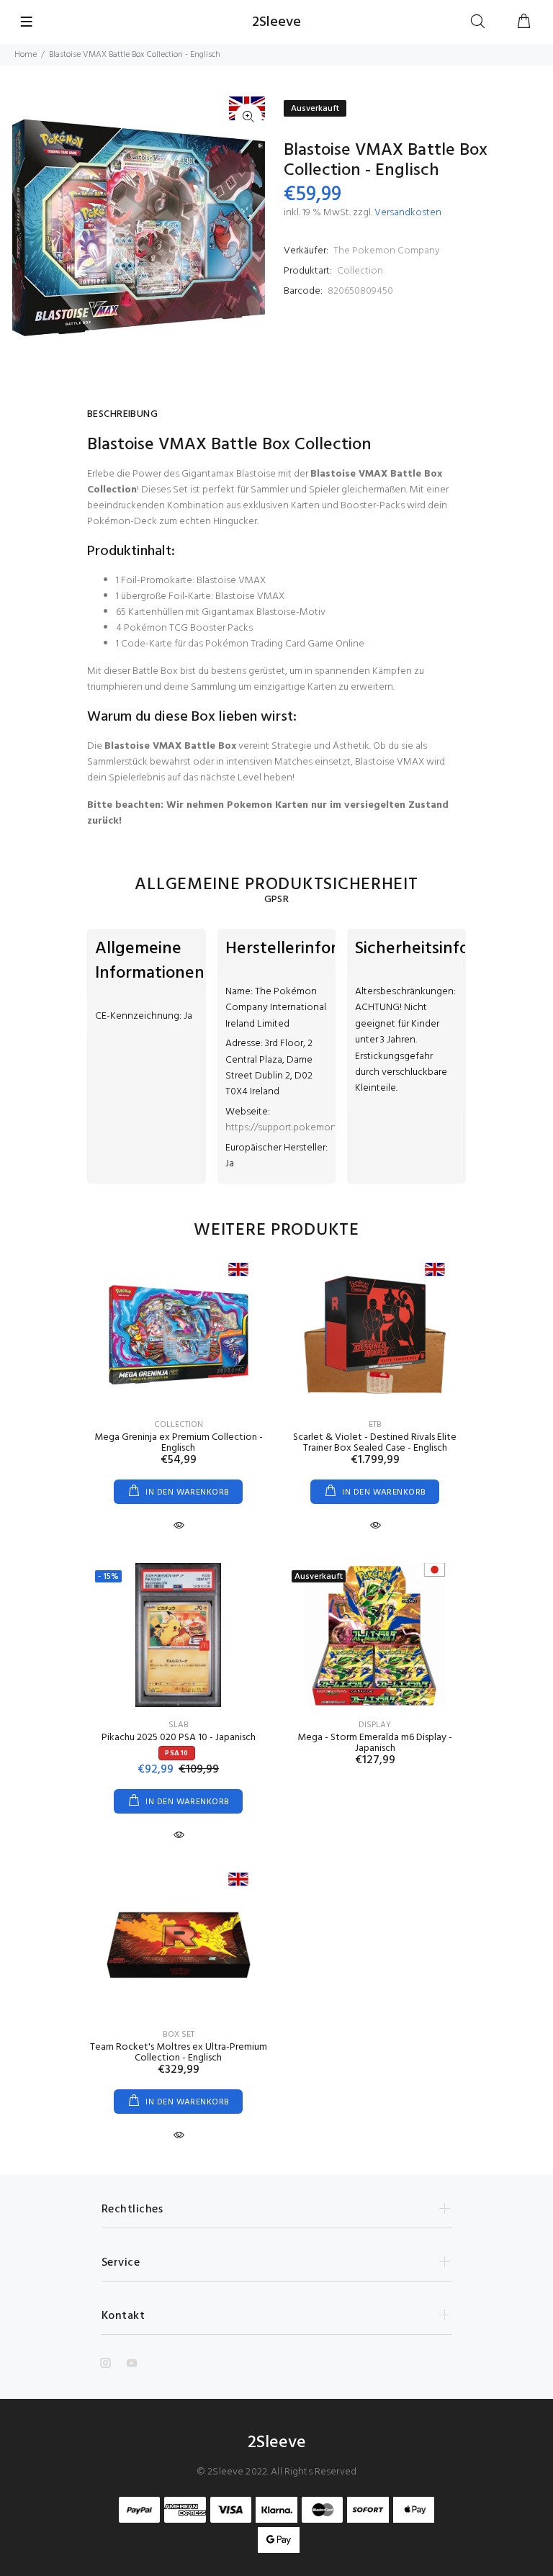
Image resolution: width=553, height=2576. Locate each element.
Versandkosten (408, 213)
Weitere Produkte (276, 1230)
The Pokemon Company (387, 251)
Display (375, 1725)
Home (26, 55)
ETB (375, 1425)
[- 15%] (179, 1635)
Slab (179, 1725)
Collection (360, 271)
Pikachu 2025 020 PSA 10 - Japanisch (179, 1738)
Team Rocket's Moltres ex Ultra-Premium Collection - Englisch (179, 2053)
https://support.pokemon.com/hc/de (306, 1128)
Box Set (179, 2035)
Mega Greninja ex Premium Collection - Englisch (179, 1443)
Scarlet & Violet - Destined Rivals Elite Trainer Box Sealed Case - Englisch (375, 1443)
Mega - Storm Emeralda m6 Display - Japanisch (375, 1743)
